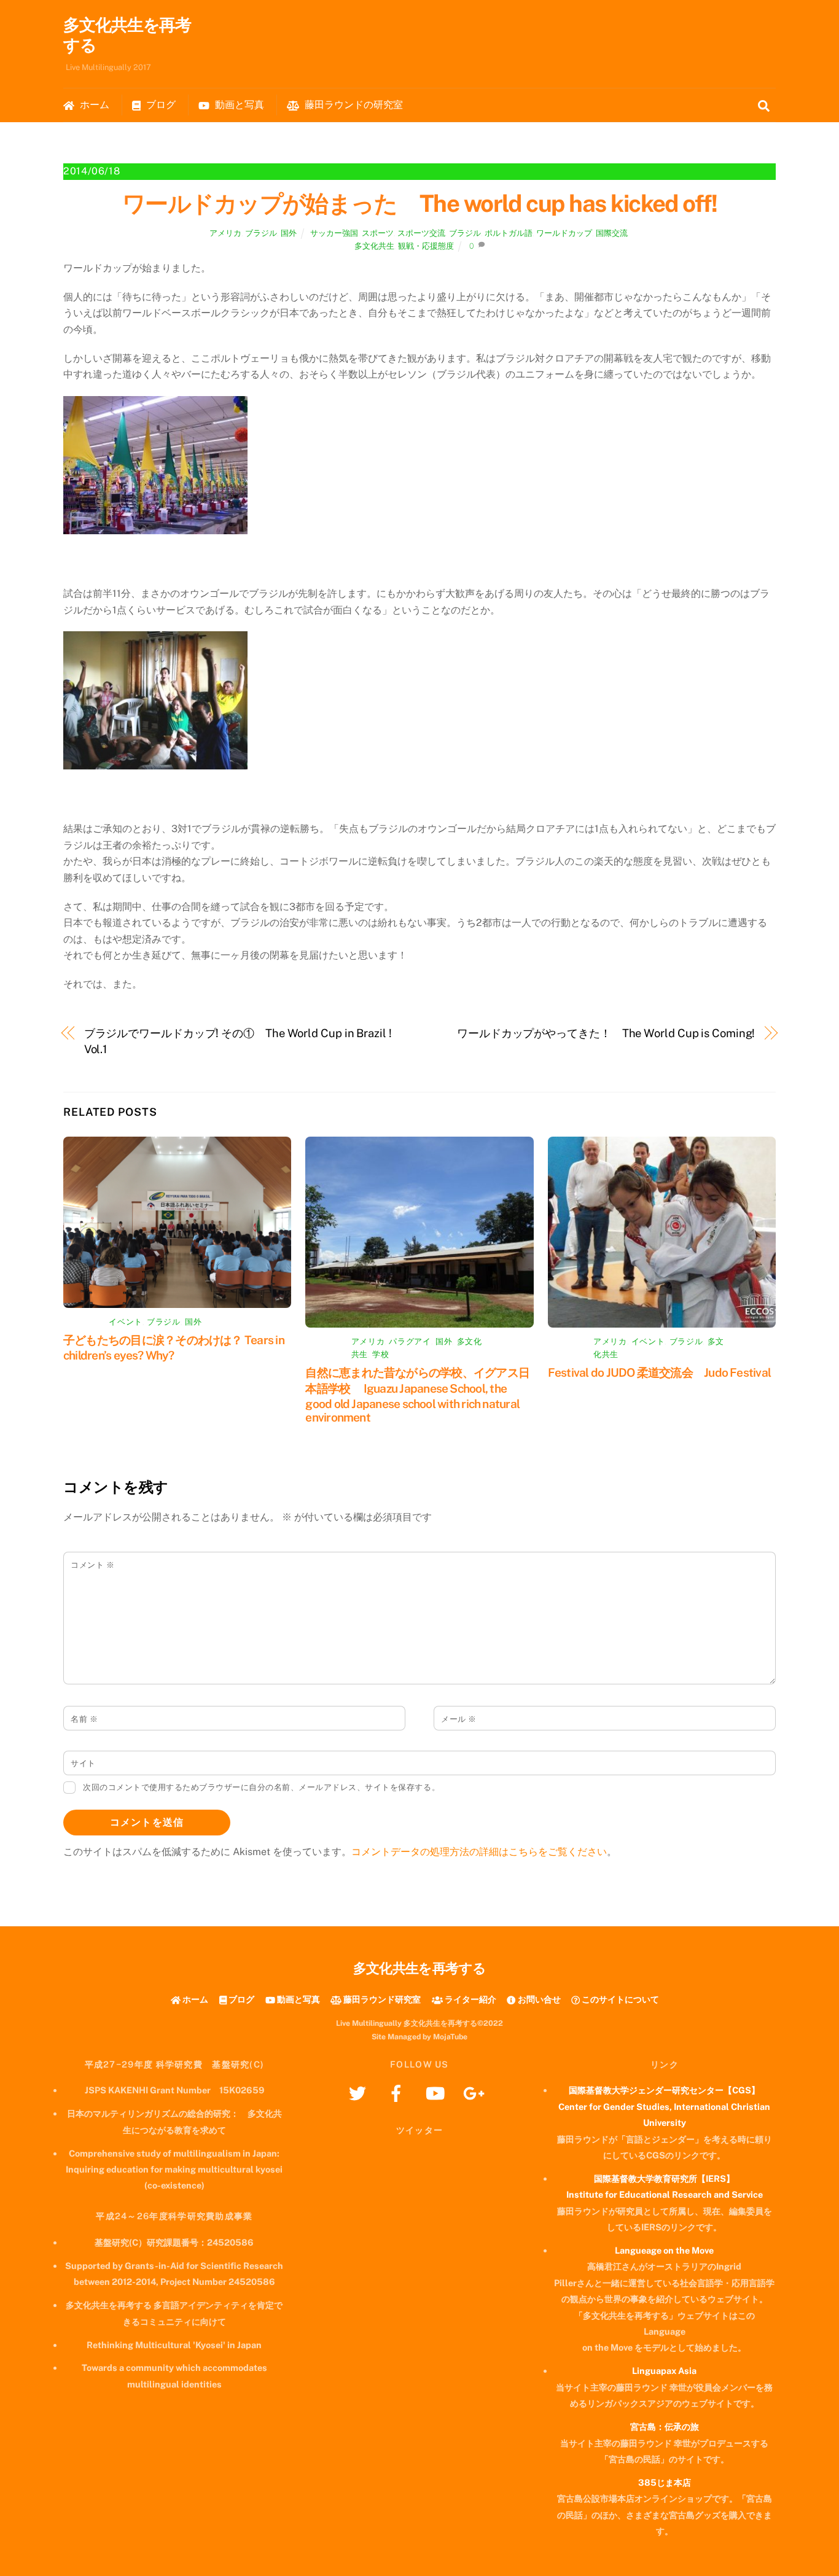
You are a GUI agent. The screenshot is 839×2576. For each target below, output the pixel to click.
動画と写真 (238, 105)
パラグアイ (410, 1341)
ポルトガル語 (509, 233)
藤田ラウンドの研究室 (353, 105)
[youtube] (437, 2092)
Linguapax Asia (664, 2371)
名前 (84, 1719)
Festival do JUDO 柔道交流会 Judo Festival (659, 1372)
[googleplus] (476, 2092)
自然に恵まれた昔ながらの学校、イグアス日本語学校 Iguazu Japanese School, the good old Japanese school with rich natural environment (417, 1395)
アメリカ (225, 233)
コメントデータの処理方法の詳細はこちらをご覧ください (479, 1852)
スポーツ (378, 233)
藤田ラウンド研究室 (381, 1999)
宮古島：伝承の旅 (665, 2426)
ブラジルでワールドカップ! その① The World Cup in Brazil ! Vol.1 (238, 1041)
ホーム (93, 105)
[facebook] (398, 2092)
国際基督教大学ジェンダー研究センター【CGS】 (664, 2090)
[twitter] (360, 2092)
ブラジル (261, 233)
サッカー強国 (334, 233)
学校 (380, 1354)
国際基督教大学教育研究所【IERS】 (664, 2178)
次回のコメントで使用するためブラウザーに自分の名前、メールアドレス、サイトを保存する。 (261, 1787)
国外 (289, 233)
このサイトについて (619, 1999)
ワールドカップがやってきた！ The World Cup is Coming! (606, 1033)
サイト (83, 1763)
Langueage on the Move (664, 2250)
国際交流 (612, 233)
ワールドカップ (564, 233)
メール (459, 1719)
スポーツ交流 (421, 233)
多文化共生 (374, 246)
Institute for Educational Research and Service (665, 2194)
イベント (126, 1322)
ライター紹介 (470, 1999)
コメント (92, 1565)
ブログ (160, 105)
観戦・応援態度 (426, 246)
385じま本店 (665, 2482)
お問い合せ (538, 1999)
